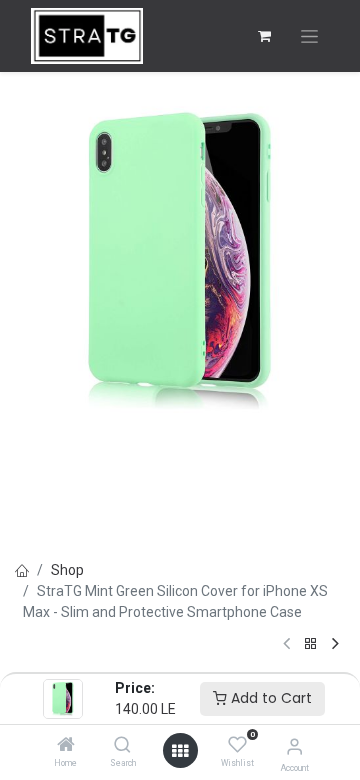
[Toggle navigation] (309, 36)
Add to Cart (269, 698)
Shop (67, 570)
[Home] (66, 746)
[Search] (122, 746)
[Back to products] (311, 644)
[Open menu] (180, 751)
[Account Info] (294, 746)
